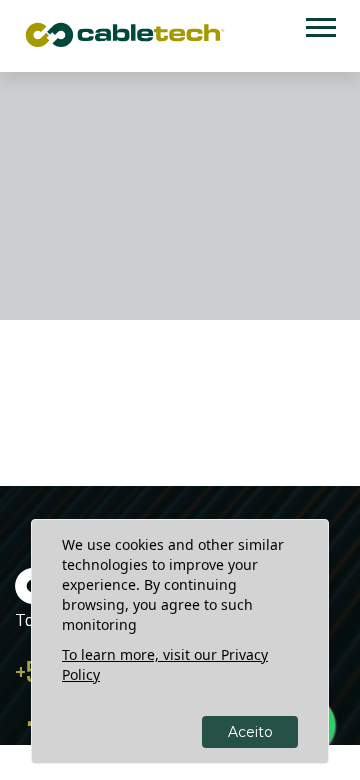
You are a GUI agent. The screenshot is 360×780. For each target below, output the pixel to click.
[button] (319, 23)
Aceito (250, 732)
